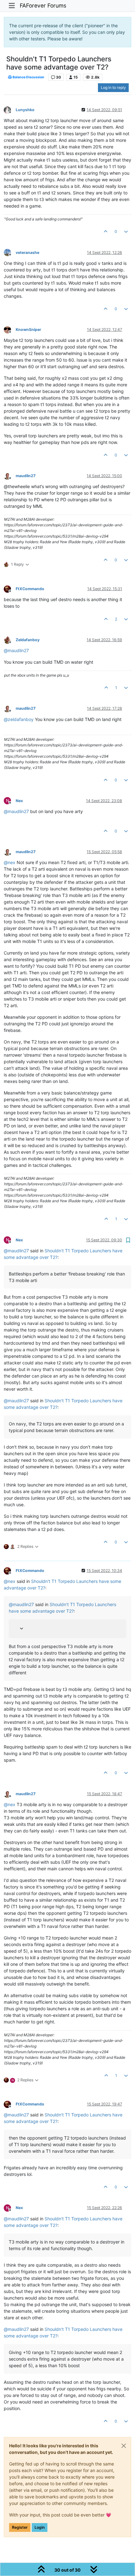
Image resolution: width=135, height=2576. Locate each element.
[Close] (124, 2446)
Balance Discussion (28, 77)
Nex (19, 801)
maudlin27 (26, 476)
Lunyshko (25, 110)
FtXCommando (30, 589)
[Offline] (10, 109)
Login (40, 2527)
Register (20, 2527)
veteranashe (27, 252)
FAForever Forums (43, 5)
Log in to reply (113, 88)
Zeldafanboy (28, 640)
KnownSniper (28, 330)
